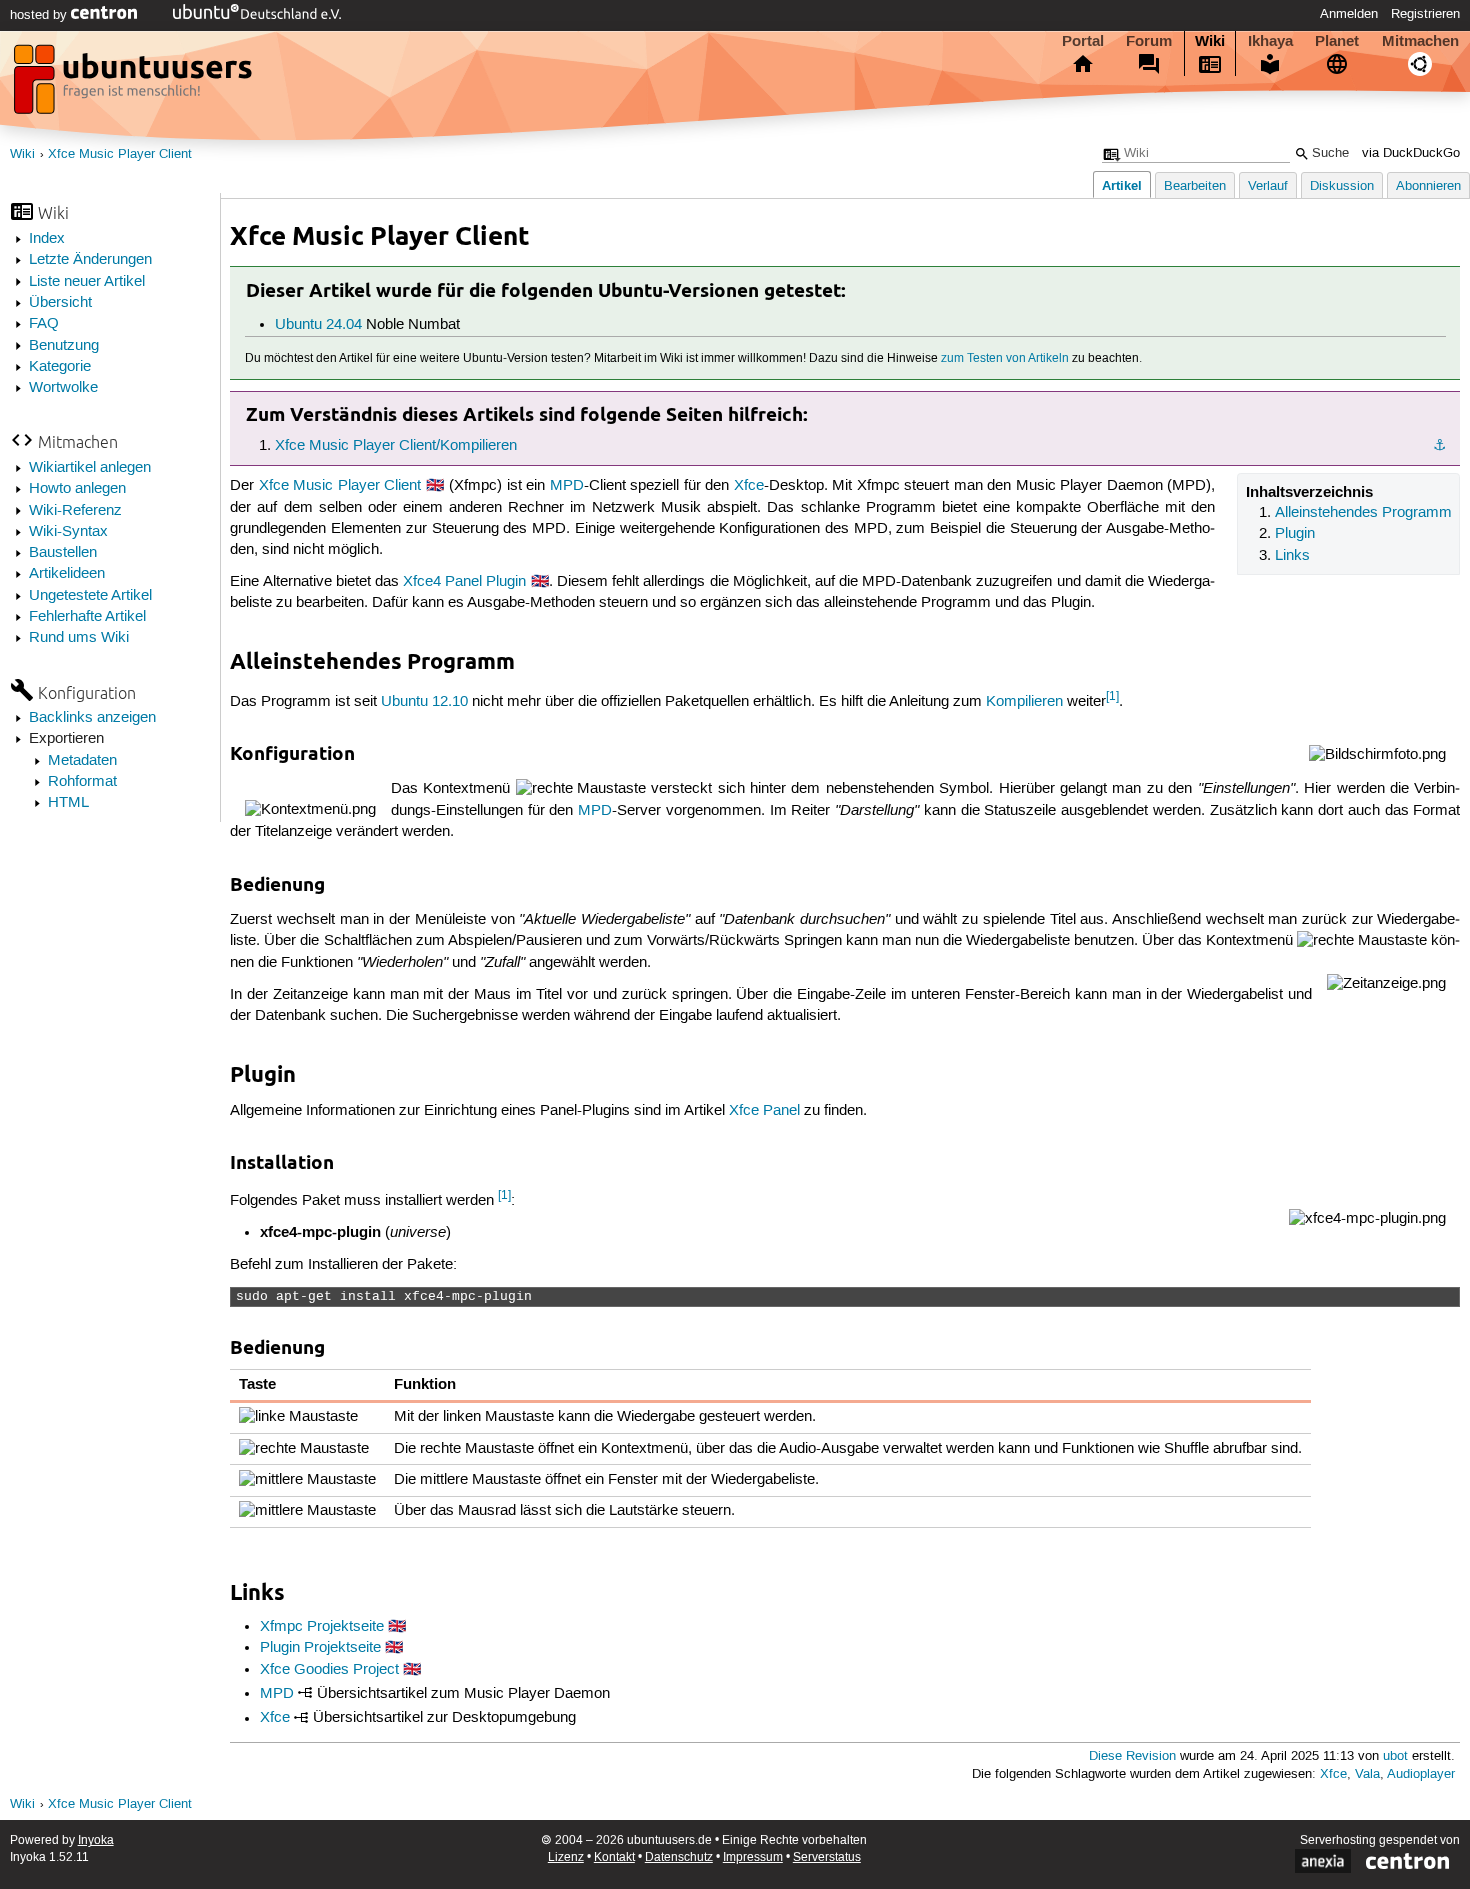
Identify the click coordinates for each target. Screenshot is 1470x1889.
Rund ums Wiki (79, 638)
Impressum (753, 1857)
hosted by (40, 15)
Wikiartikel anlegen (90, 468)
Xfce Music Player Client (120, 154)
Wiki (1210, 41)
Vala (1367, 1774)
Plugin (1295, 534)
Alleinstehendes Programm (1363, 513)
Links (1292, 556)
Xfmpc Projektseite (322, 1627)
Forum (1149, 41)
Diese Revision (1132, 1756)
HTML (68, 803)
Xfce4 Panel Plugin (464, 582)
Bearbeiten (1195, 186)
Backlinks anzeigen (92, 718)
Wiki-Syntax (68, 532)
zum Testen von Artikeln (1005, 358)
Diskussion (1342, 186)
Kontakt (614, 1857)
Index (47, 239)
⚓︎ (1439, 446)
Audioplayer (1421, 1774)
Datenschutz (679, 1857)
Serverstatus (827, 1857)
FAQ (44, 324)
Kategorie (60, 367)
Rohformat (82, 782)
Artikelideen (67, 574)
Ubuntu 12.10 (424, 702)
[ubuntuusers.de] (135, 85)
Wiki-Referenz (75, 511)
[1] (1112, 696)
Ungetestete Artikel (90, 596)
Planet (1337, 41)
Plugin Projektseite (320, 1648)
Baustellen (63, 553)
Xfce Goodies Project (329, 1670)
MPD (567, 486)
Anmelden (1349, 14)
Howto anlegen (77, 489)
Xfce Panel (764, 1111)
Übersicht (60, 303)
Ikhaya (1270, 41)
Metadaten (82, 761)
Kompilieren (1024, 702)
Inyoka (96, 1840)
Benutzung (64, 346)
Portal (1083, 41)
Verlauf (1268, 186)
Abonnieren (1428, 186)
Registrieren (1425, 14)
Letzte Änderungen (90, 260)
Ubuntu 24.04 (318, 325)
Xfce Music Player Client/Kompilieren (396, 446)
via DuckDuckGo (1411, 153)
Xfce (749, 486)
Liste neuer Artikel (87, 282)
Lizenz (566, 1857)
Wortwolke (63, 388)
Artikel (1122, 185)
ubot (1395, 1756)
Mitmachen (1420, 41)
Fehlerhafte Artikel (87, 617)
